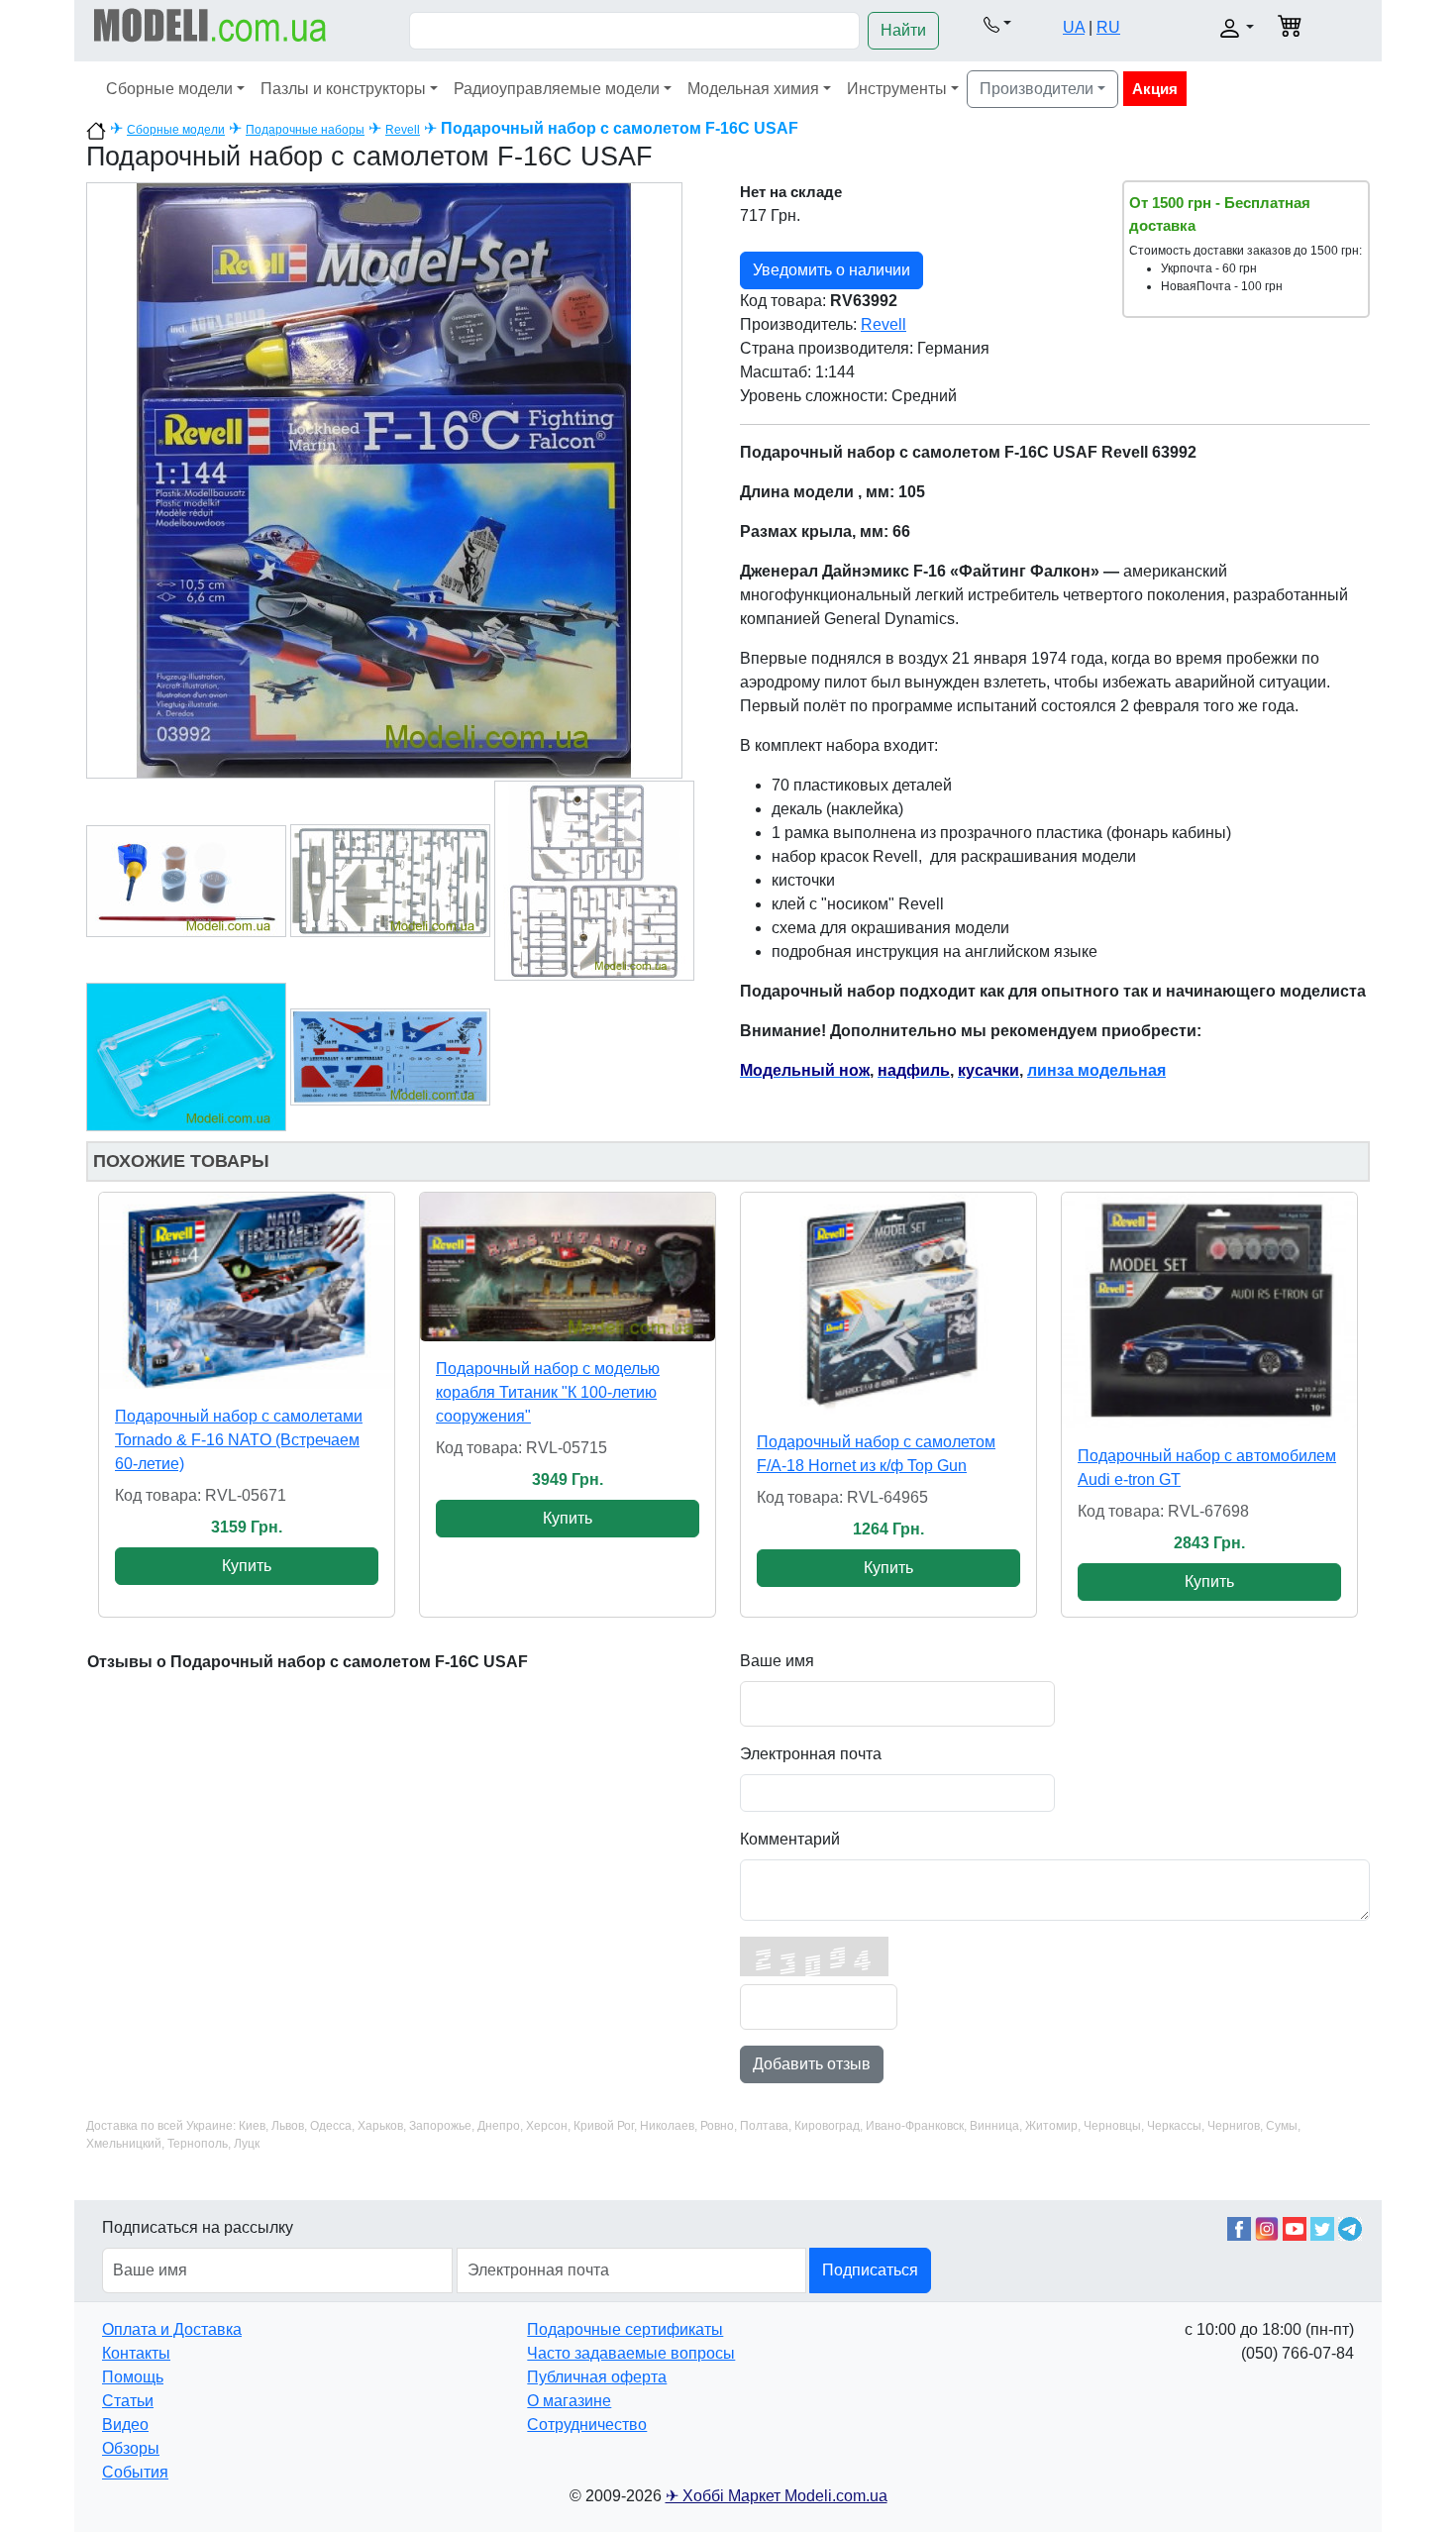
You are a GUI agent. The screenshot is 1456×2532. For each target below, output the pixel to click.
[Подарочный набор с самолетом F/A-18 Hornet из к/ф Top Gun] (888, 1304)
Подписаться (870, 2270)
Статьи (128, 2401)
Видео (125, 2425)
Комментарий (790, 1839)
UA (1074, 27)
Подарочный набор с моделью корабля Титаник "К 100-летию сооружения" (548, 1392)
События (135, 2472)
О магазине (569, 2401)
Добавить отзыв (812, 2064)
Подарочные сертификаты (625, 2329)
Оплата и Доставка (172, 2329)
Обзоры (131, 2448)
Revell (403, 130)
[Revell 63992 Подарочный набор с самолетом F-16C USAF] (384, 479)
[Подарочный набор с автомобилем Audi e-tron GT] (1209, 1311)
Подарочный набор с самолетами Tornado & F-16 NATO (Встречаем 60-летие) (239, 1440)
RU (1108, 27)
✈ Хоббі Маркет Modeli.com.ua (777, 2496)
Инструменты (897, 89)
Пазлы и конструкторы (343, 89)
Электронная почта (811, 1754)
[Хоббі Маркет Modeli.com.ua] (210, 24)
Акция (1155, 89)
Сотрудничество (587, 2425)
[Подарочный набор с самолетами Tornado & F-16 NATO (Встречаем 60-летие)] (247, 1291)
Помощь (133, 2377)
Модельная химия (753, 89)
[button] (997, 24)
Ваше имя (777, 1661)
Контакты (136, 2353)
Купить (247, 1566)
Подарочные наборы (305, 130)
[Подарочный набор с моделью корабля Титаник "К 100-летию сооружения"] (568, 1267)
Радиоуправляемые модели (557, 89)
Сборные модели (169, 89)
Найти (903, 30)
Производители (1037, 89)
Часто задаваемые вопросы (631, 2353)
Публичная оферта (597, 2377)
